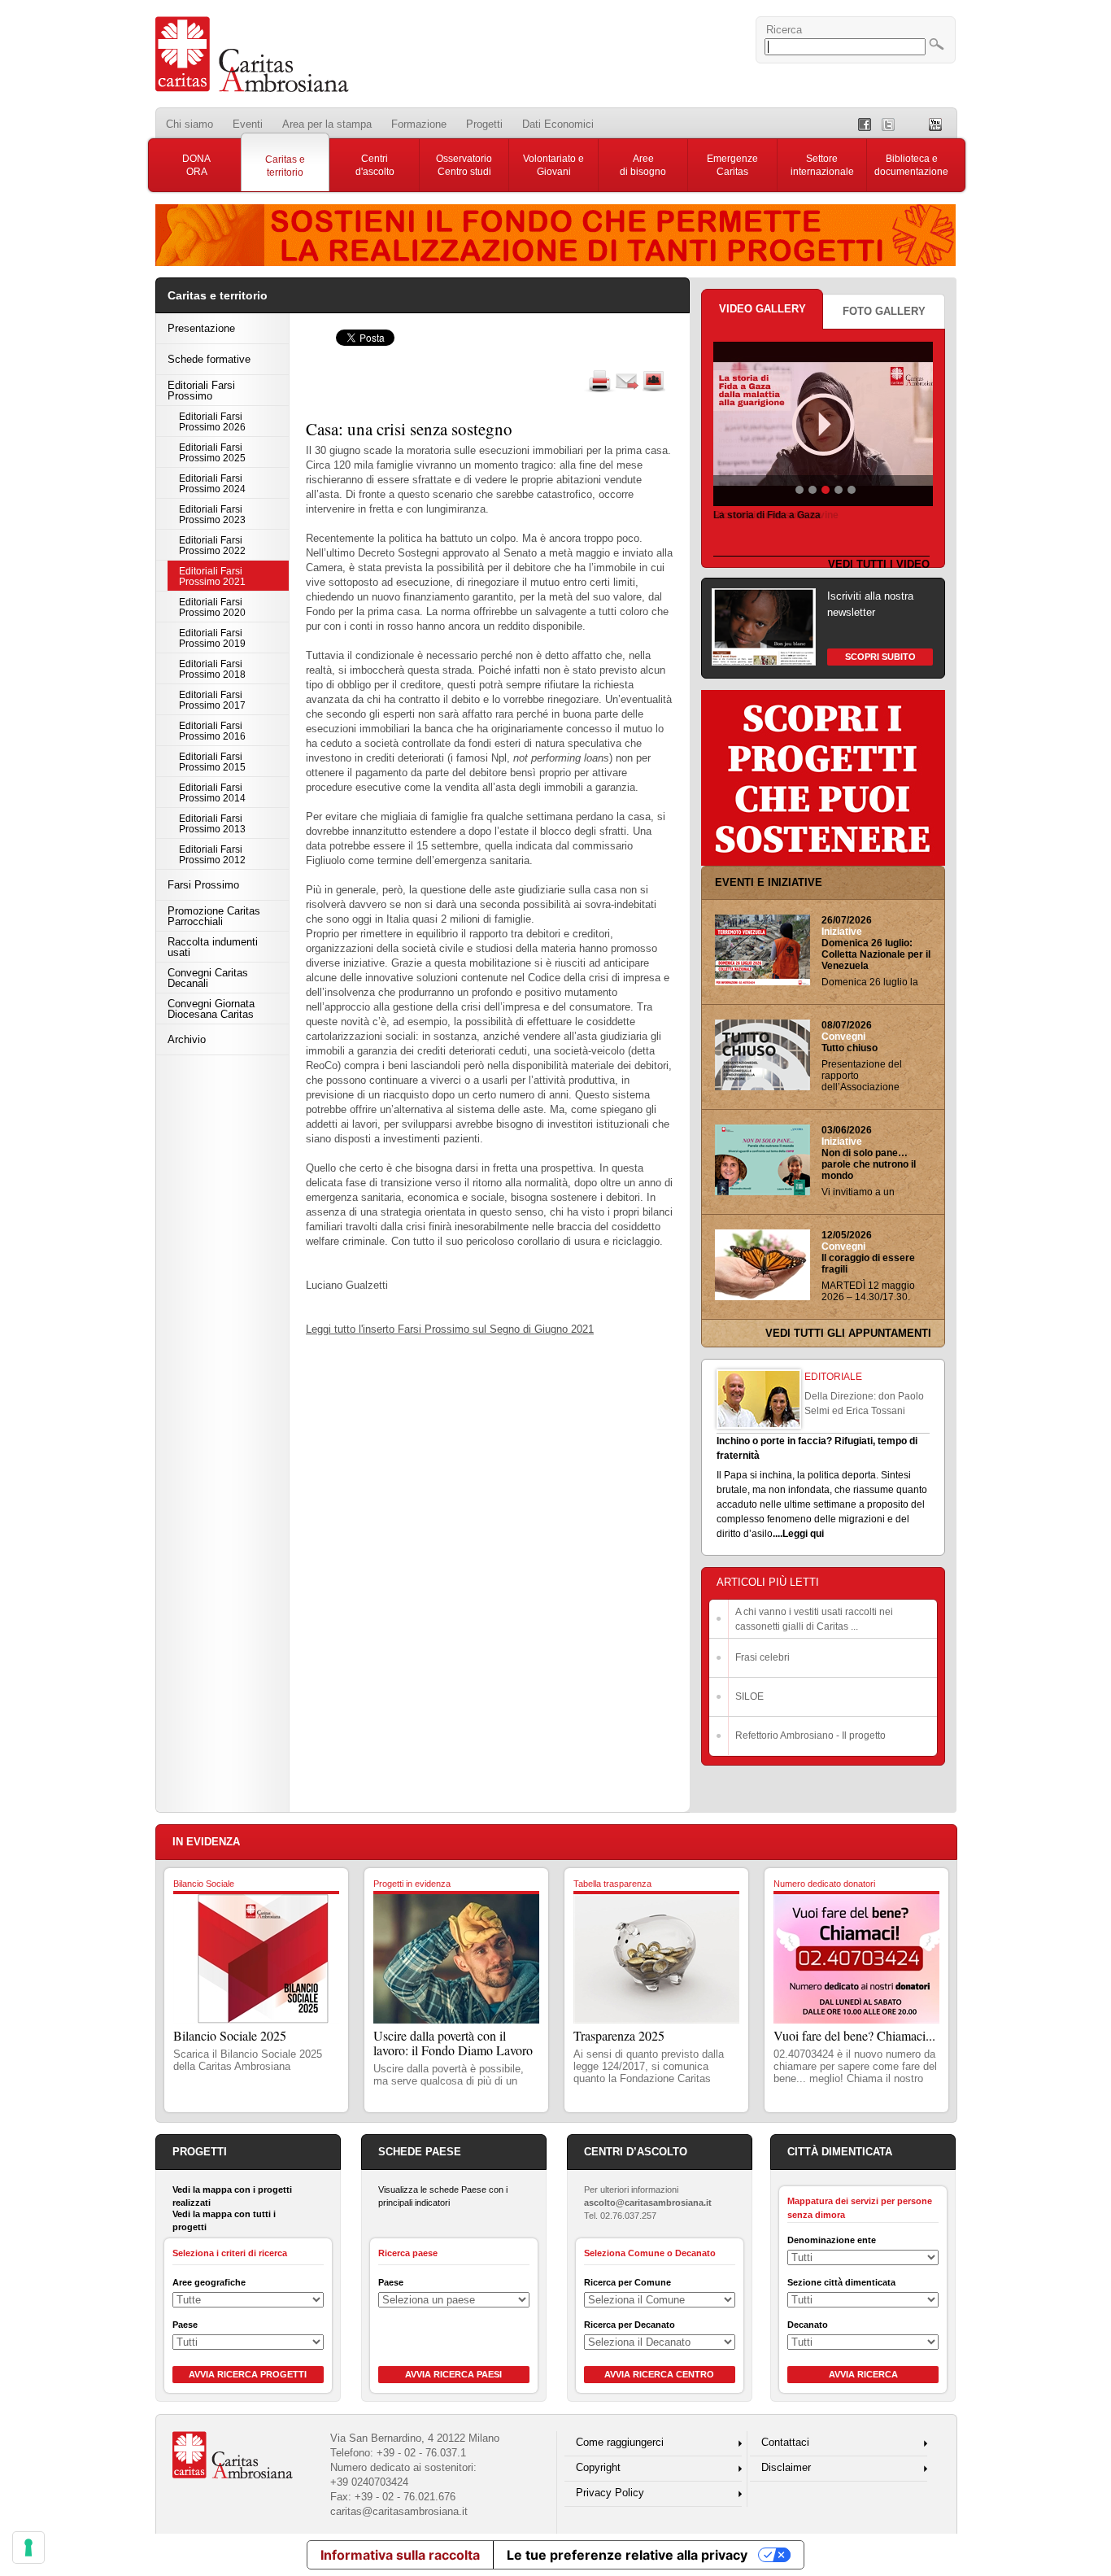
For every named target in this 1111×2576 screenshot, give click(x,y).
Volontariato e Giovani (553, 165)
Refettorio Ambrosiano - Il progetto (810, 1736)
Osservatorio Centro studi (464, 165)
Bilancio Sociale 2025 (230, 2035)
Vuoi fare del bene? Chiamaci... (854, 2035)
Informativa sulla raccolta (400, 2555)
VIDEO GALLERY (762, 309)
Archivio (187, 1039)
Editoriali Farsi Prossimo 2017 (212, 700)
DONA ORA (196, 165)
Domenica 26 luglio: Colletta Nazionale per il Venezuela (876, 954)
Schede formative (209, 359)
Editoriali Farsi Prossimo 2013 (212, 823)
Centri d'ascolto (375, 165)
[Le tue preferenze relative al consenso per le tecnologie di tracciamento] (28, 2548)
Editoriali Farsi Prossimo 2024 (212, 483)
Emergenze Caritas (732, 165)
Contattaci (785, 2442)
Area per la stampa (327, 124)
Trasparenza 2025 (619, 2035)
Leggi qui (803, 1534)
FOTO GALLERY (884, 311)
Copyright (598, 2467)
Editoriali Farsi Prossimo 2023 (212, 514)
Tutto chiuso (850, 1048)
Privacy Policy (610, 2493)
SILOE (749, 1696)
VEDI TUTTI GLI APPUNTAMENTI (848, 1333)
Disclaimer (786, 2467)
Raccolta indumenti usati (213, 947)
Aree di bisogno (643, 165)
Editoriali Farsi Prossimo (201, 391)
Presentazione (201, 328)
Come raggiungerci (620, 2442)
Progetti (484, 124)
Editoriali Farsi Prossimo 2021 (212, 576)
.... (778, 1534)
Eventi (248, 124)
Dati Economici (558, 124)
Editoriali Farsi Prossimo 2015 (212, 762)
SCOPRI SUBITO (880, 657)
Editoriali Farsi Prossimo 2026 (212, 421)
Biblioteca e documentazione (911, 165)
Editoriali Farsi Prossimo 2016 (212, 731)
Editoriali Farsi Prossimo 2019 (212, 638)
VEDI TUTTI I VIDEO (879, 564)
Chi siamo (190, 124)
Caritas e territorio (285, 166)
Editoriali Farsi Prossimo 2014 (212, 792)
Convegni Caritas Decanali (208, 978)
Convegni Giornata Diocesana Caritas (211, 1009)
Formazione (419, 124)
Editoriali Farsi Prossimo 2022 (212, 545)
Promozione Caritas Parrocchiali (214, 916)
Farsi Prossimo (203, 885)
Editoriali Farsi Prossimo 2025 (212, 452)
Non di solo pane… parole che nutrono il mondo (869, 1164)
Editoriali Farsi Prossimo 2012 (212, 854)
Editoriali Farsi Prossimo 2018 (212, 669)
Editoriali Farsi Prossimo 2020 (212, 607)
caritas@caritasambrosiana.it (399, 2511)
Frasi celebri (762, 1657)
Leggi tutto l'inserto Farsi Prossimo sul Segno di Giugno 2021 (450, 1329)
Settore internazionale (822, 165)
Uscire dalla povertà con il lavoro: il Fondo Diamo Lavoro (453, 2043)
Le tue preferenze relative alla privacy (627, 2555)
